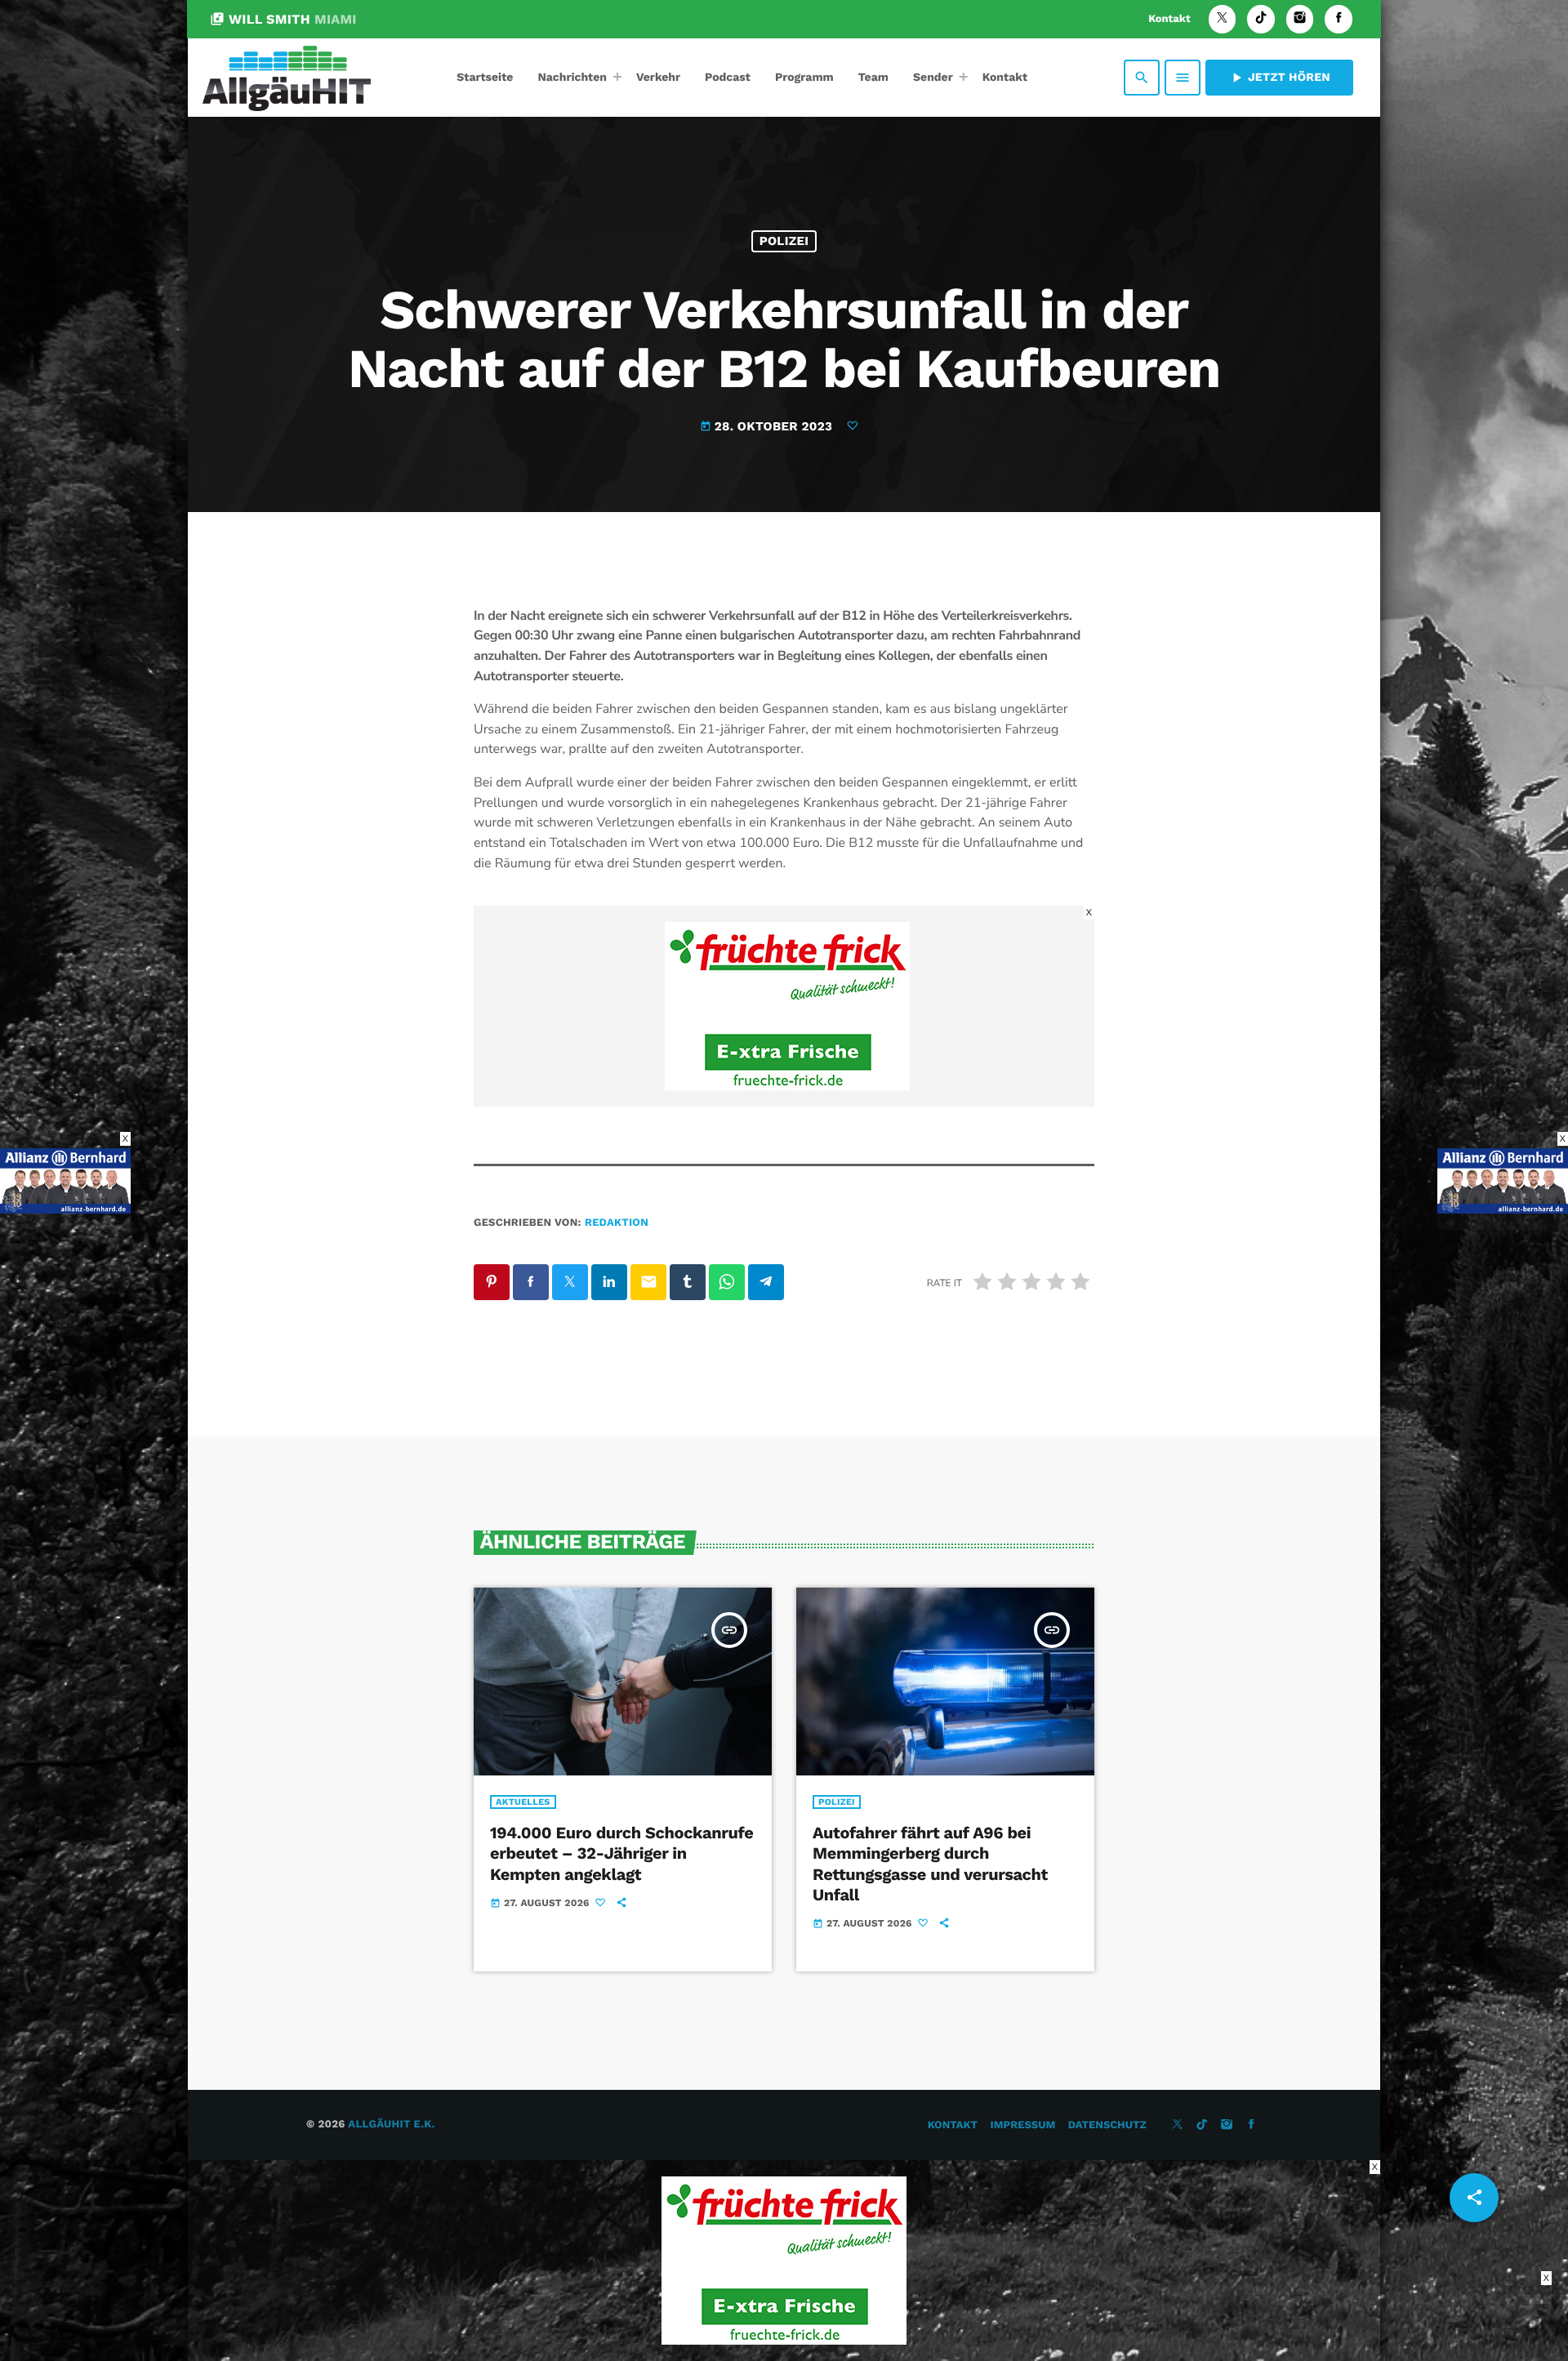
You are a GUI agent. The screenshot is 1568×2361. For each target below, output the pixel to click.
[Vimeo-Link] (287, 78)
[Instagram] (1300, 19)
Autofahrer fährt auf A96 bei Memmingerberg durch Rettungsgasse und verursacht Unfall (930, 1864)
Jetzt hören (1279, 78)
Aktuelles (523, 1802)
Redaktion (617, 1223)
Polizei (784, 241)
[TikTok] (1261, 19)
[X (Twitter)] (1223, 19)
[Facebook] (1339, 19)
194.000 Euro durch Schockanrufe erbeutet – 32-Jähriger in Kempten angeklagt (621, 1853)
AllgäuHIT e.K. (391, 2125)
